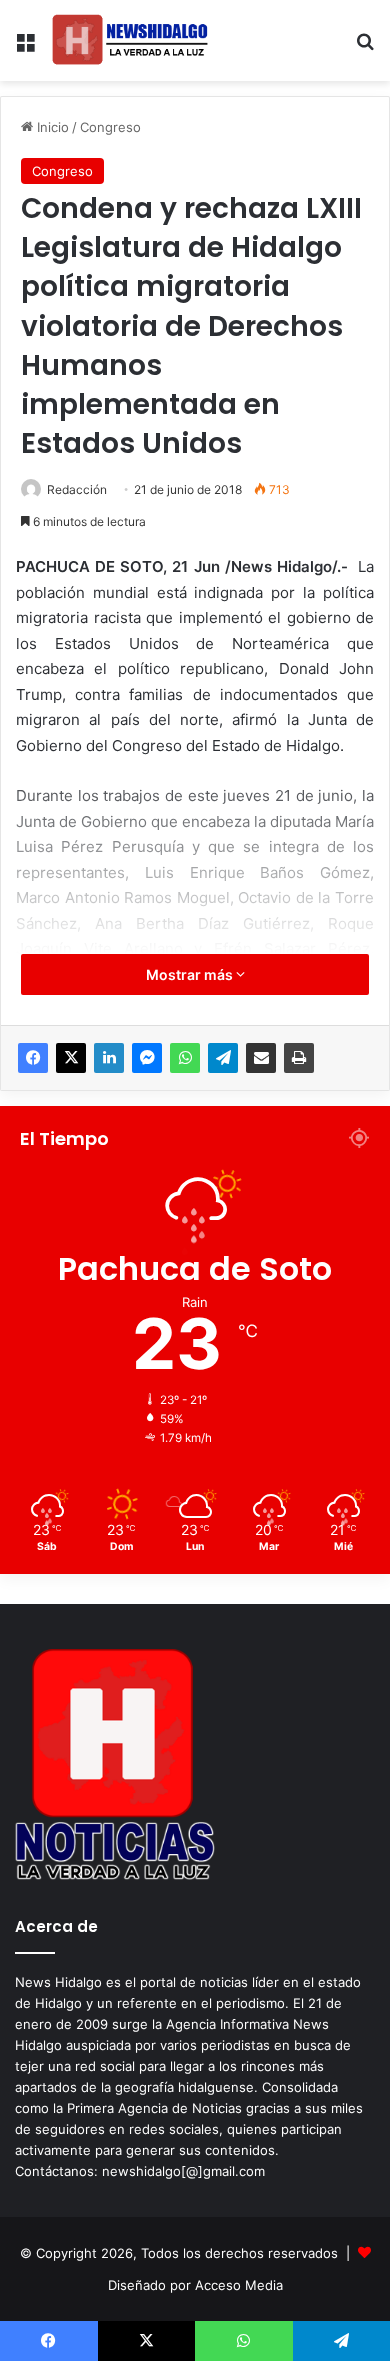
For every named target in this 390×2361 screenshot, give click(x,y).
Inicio (51, 127)
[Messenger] (147, 1058)
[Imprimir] (299, 1058)
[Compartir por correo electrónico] (261, 1058)
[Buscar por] (365, 48)
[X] (71, 1058)
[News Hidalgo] (130, 40)
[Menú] (25, 48)
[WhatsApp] (185, 1058)
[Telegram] (223, 1058)
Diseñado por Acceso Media (195, 2285)
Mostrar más (191, 974)
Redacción (77, 489)
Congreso (110, 127)
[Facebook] (33, 1058)
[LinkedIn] (109, 1058)
